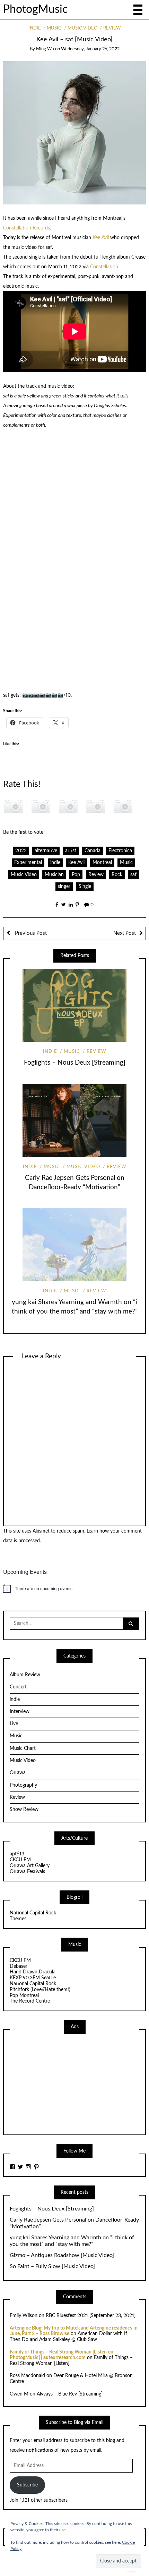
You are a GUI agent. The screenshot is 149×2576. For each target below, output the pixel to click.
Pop (76, 875)
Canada (93, 851)
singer (64, 887)
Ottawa (18, 1773)
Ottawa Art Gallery (30, 1866)
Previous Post (30, 933)
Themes (18, 1919)
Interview (20, 1712)
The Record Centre (30, 2001)
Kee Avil (101, 238)
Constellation (104, 267)
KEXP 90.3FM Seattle (33, 1978)
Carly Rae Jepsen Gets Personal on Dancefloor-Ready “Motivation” (74, 2223)
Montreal (102, 863)
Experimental (28, 863)
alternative (46, 851)
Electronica (120, 851)
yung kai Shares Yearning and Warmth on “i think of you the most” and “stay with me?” (72, 2241)
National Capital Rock (33, 1913)
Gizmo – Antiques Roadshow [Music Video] (62, 2255)
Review (112, 28)
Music (54, 28)
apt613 (17, 1854)
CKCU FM (20, 1860)
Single (85, 887)
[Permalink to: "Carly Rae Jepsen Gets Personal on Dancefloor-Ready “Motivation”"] (74, 1121)
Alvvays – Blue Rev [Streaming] (70, 2394)
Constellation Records (27, 228)
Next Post (125, 933)
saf (133, 875)
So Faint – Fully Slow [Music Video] (52, 2266)
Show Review (24, 1810)
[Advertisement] (62, 2083)
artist (71, 851)
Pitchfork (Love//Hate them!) (40, 1990)
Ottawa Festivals (27, 1872)
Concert (18, 1687)
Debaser (19, 1966)
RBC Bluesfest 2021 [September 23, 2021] (91, 2316)
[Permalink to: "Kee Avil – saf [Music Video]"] (75, 133)
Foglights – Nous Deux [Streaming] (75, 1063)
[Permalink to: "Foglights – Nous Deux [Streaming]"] (74, 1005)
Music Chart (23, 1748)
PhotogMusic (35, 10)
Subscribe (27, 2485)
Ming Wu (45, 49)
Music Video (82, 28)
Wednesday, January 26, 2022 (90, 49)
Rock (117, 875)
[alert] (75, 1588)
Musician (54, 875)
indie (35, 28)
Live (14, 1724)
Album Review (25, 1675)
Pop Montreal (24, 1996)
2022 (21, 851)
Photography (23, 1785)
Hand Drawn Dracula (33, 1972)
